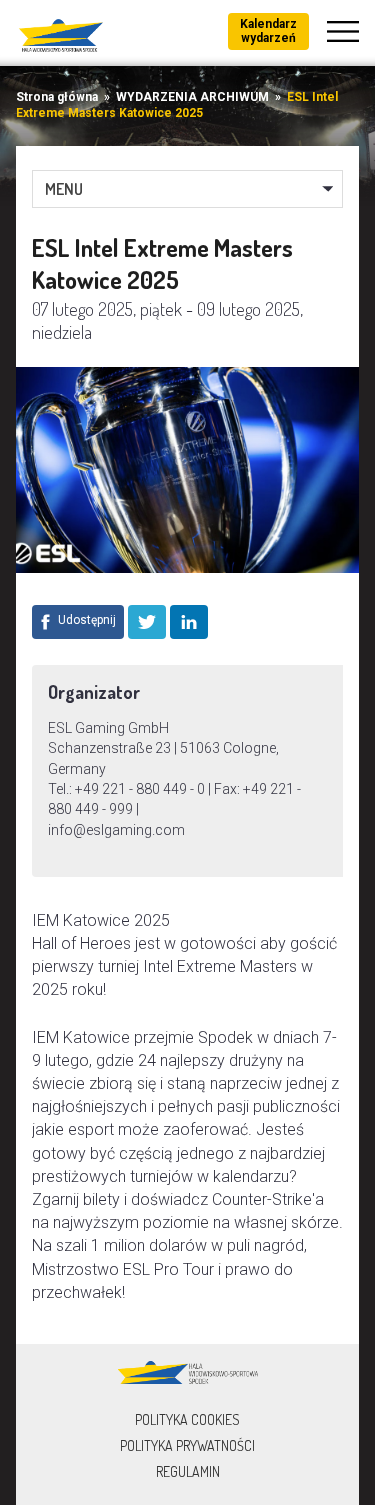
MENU (64, 189)
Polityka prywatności (187, 1445)
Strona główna (57, 97)
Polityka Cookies (187, 1419)
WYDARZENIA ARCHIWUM (192, 97)
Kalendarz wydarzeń (268, 31)
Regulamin (188, 1471)
